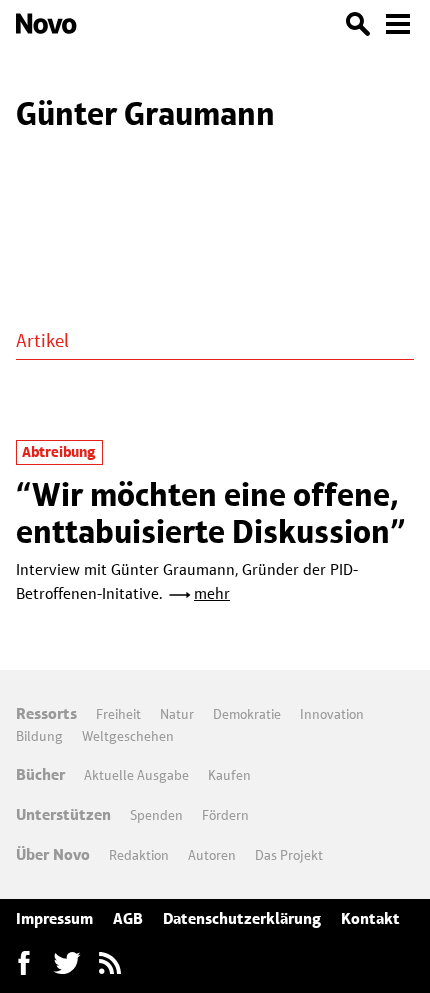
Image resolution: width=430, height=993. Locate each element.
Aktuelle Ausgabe (136, 775)
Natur (177, 714)
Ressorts (46, 713)
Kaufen (229, 775)
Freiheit (118, 714)
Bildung (39, 736)
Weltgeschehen (128, 736)
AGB (128, 918)
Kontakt (370, 918)
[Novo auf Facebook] (24, 963)
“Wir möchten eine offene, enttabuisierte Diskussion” (211, 512)
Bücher (40, 774)
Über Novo (53, 854)
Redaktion (139, 855)
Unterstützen (63, 814)
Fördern (225, 815)
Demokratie (247, 714)
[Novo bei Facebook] (67, 963)
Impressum (54, 918)
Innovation (332, 714)
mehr (212, 593)
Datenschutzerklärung (242, 918)
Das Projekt (289, 855)
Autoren (212, 855)
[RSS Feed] (110, 963)
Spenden (156, 815)
